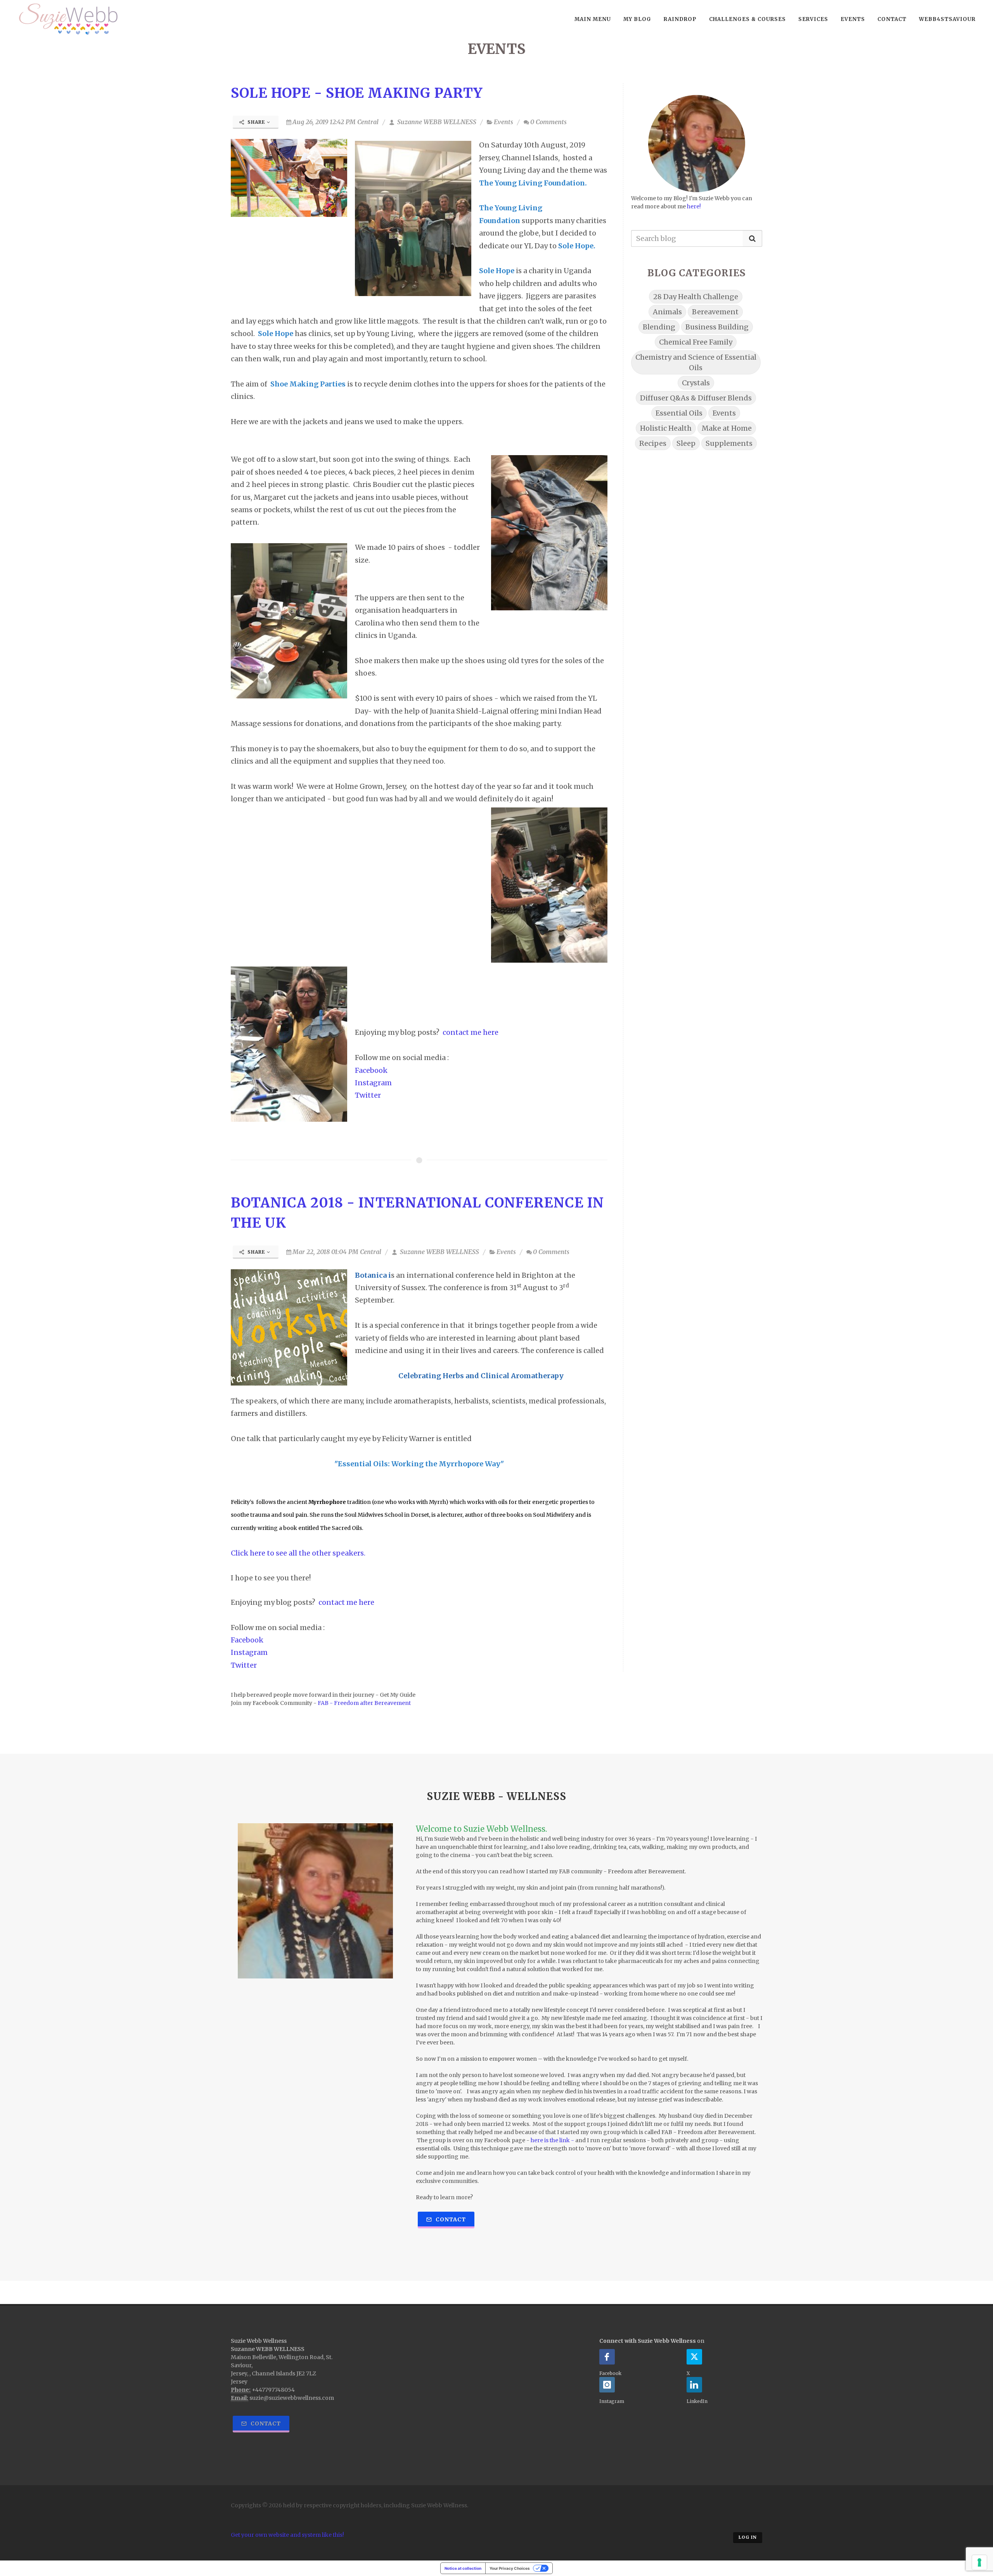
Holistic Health (666, 428)
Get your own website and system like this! (287, 2535)
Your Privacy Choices (510, 2568)
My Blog (637, 19)
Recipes (653, 443)
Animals (667, 312)
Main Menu (593, 19)
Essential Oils (679, 413)
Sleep (686, 443)
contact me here (472, 1032)
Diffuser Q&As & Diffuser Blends (696, 398)
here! (695, 206)
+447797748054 (273, 2390)
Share (256, 122)
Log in (748, 2537)
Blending (659, 327)
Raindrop (680, 19)
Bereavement (715, 312)
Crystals (696, 383)
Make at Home (727, 428)
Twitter (368, 1095)
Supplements (729, 443)
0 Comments (548, 122)
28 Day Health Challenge (696, 297)
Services (813, 19)
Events (853, 19)
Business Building (717, 327)
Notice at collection (463, 2568)
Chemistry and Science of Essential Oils (696, 362)
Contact (892, 19)
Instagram (373, 1083)
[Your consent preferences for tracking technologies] (979, 2562)
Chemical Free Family (696, 342)
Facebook (372, 1070)
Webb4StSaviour (947, 19)
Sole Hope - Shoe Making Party (357, 93)
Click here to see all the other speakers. (300, 1553)
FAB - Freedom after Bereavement (365, 1703)
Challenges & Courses (747, 19)
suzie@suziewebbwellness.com (292, 2398)
